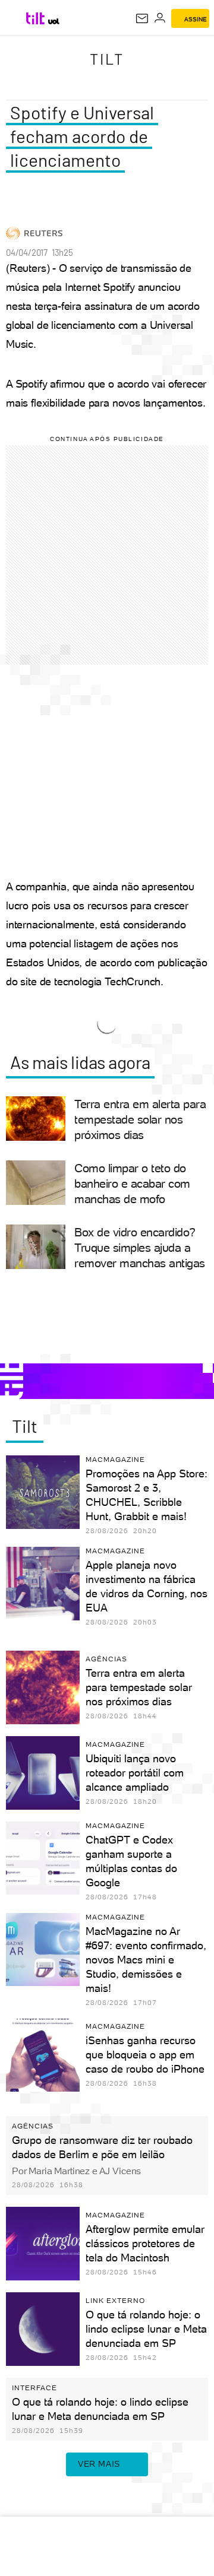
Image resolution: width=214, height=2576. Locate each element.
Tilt (107, 59)
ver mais (99, 2464)
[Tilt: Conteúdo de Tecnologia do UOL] (36, 18)
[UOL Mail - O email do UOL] (142, 18)
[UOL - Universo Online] (54, 21)
